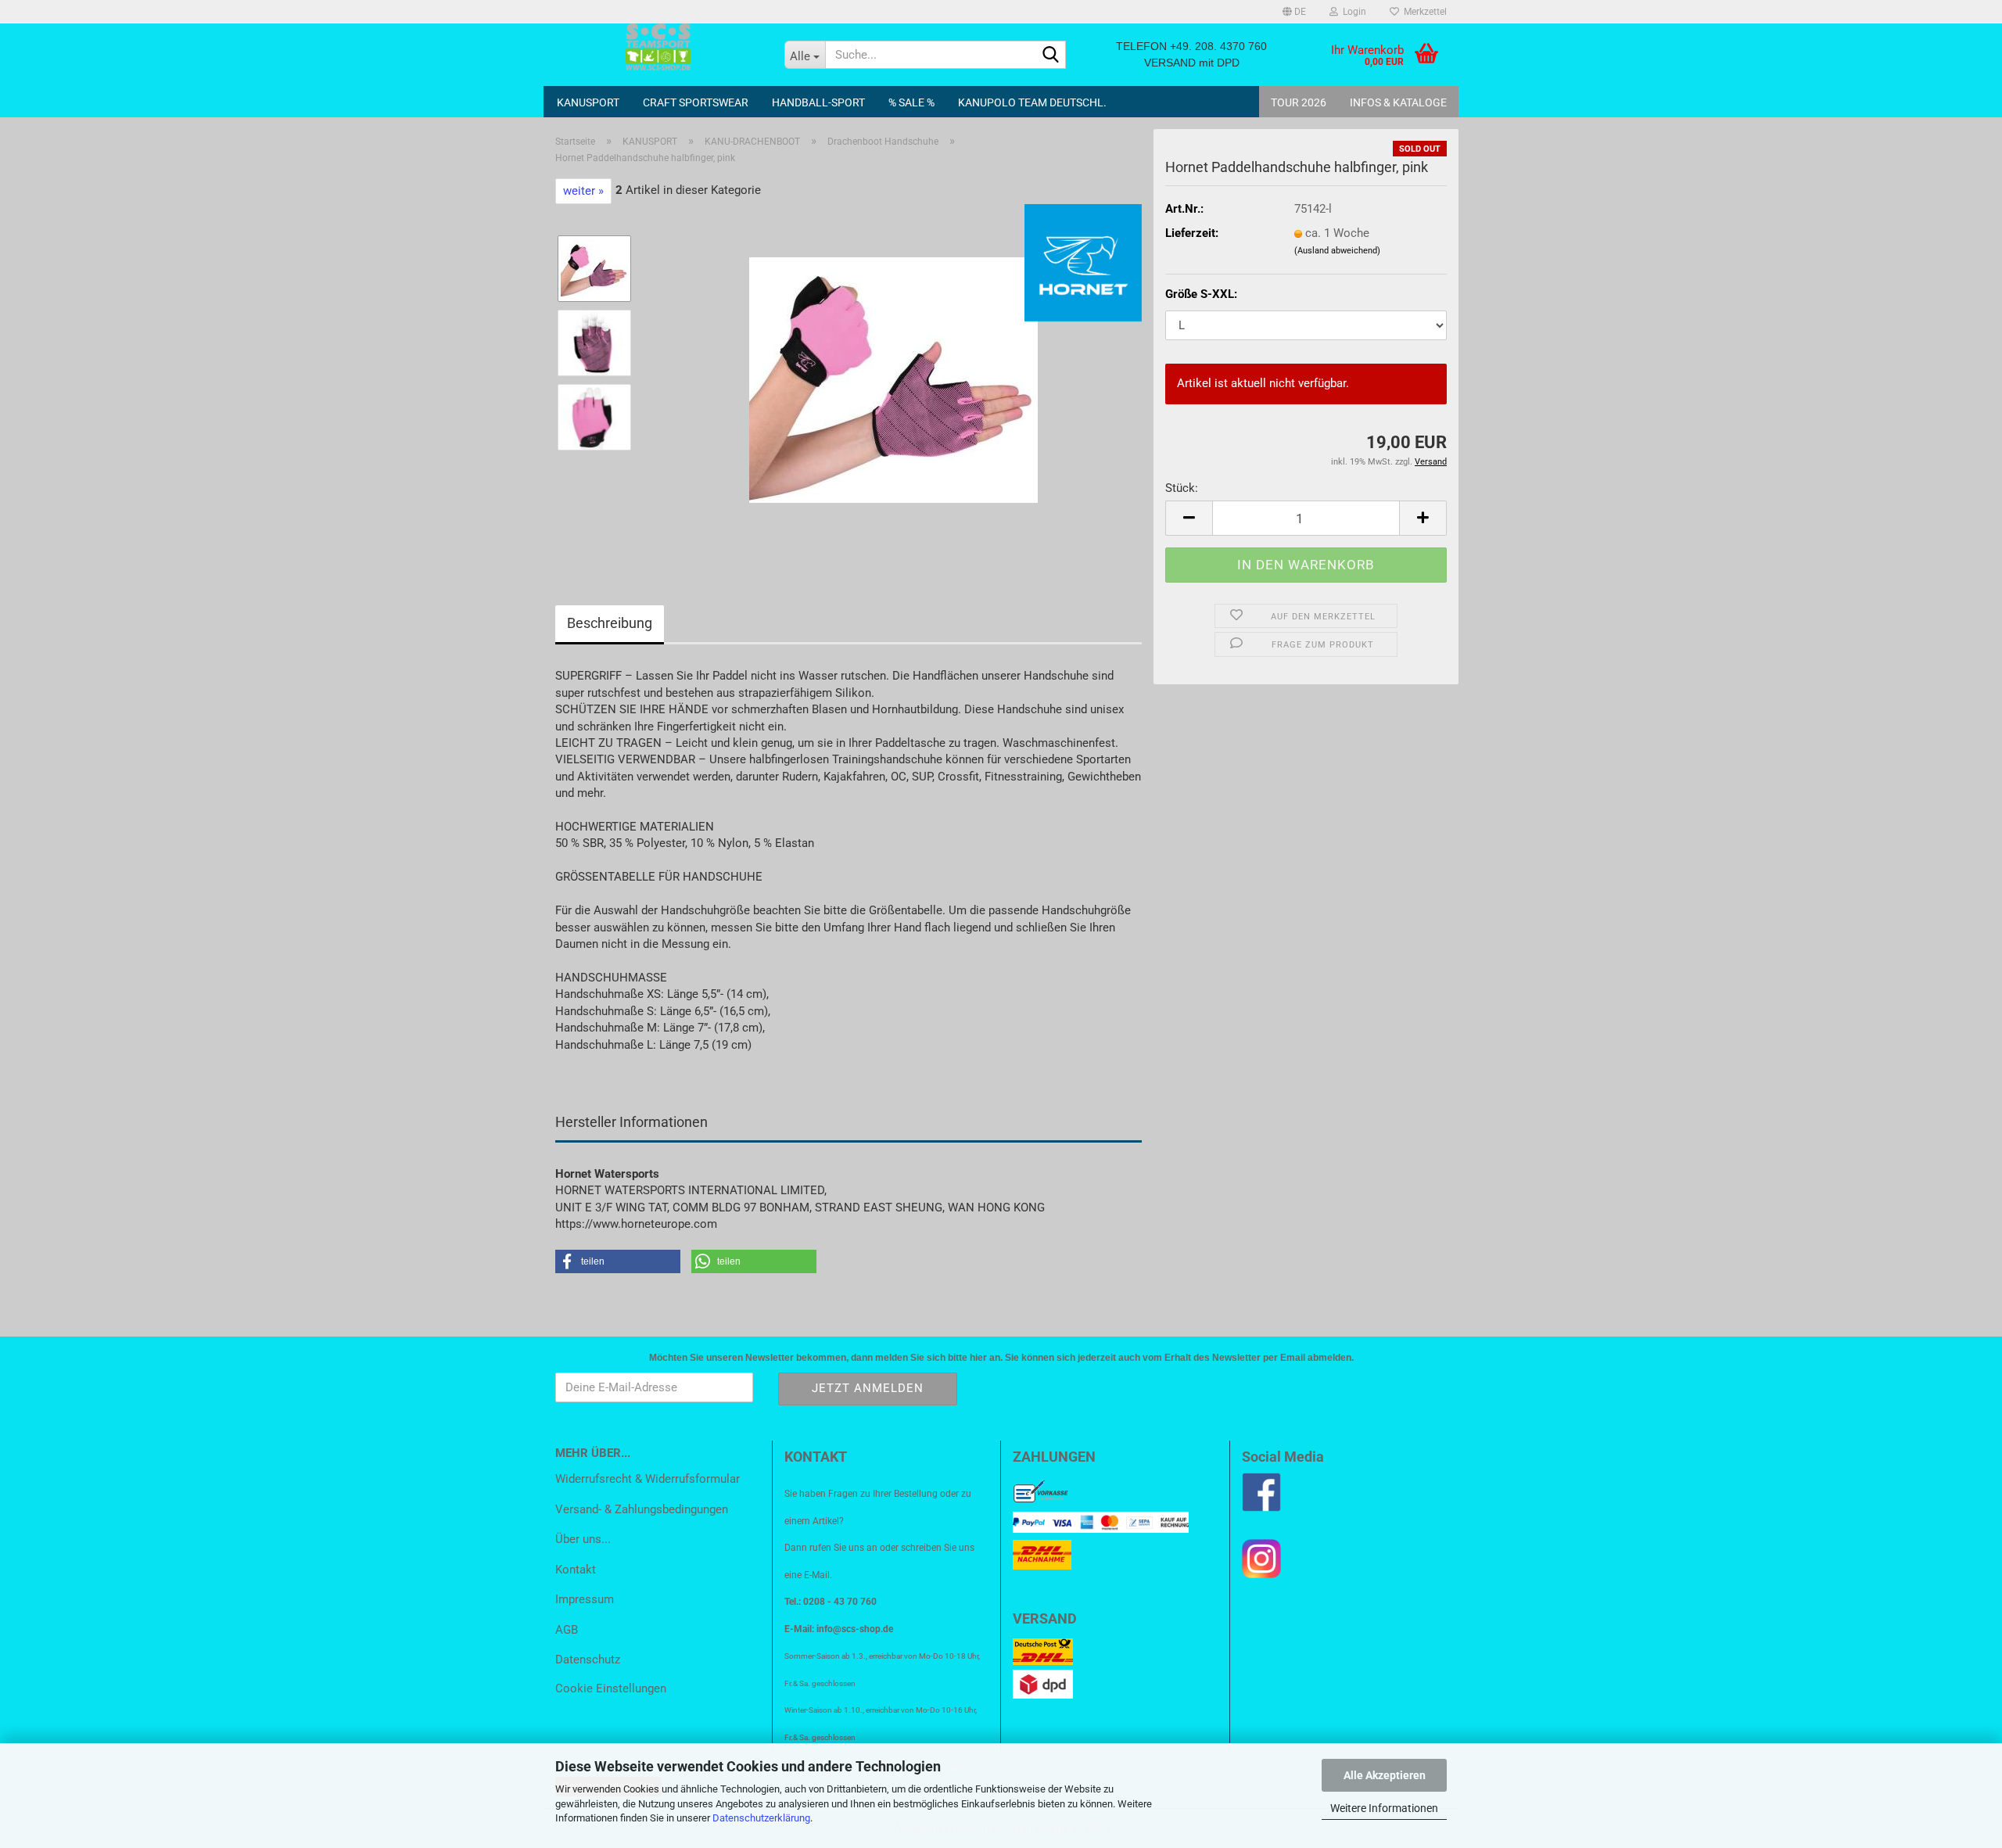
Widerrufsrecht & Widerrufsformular (648, 1479)
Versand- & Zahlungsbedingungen (642, 1509)
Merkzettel (1423, 12)
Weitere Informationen (1384, 1808)
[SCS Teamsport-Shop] (658, 47)
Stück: (1182, 488)
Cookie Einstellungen (611, 1688)
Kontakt (576, 1570)
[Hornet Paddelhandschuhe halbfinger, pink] (893, 379)
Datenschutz (588, 1660)
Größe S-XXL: (1201, 294)
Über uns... (583, 1539)
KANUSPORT (588, 102)
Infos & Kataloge (1398, 102)
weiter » (583, 191)
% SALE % (911, 102)
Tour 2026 (1299, 102)
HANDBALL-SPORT (818, 102)
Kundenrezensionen (738, 623)
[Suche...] (1051, 56)
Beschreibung (610, 623)
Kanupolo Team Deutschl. (1032, 102)
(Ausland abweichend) (1337, 251)
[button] (1294, 12)
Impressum (585, 1599)
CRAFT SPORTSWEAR (696, 102)
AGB (567, 1630)
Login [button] (1352, 12)
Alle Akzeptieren (1385, 1775)
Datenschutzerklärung (761, 1818)
